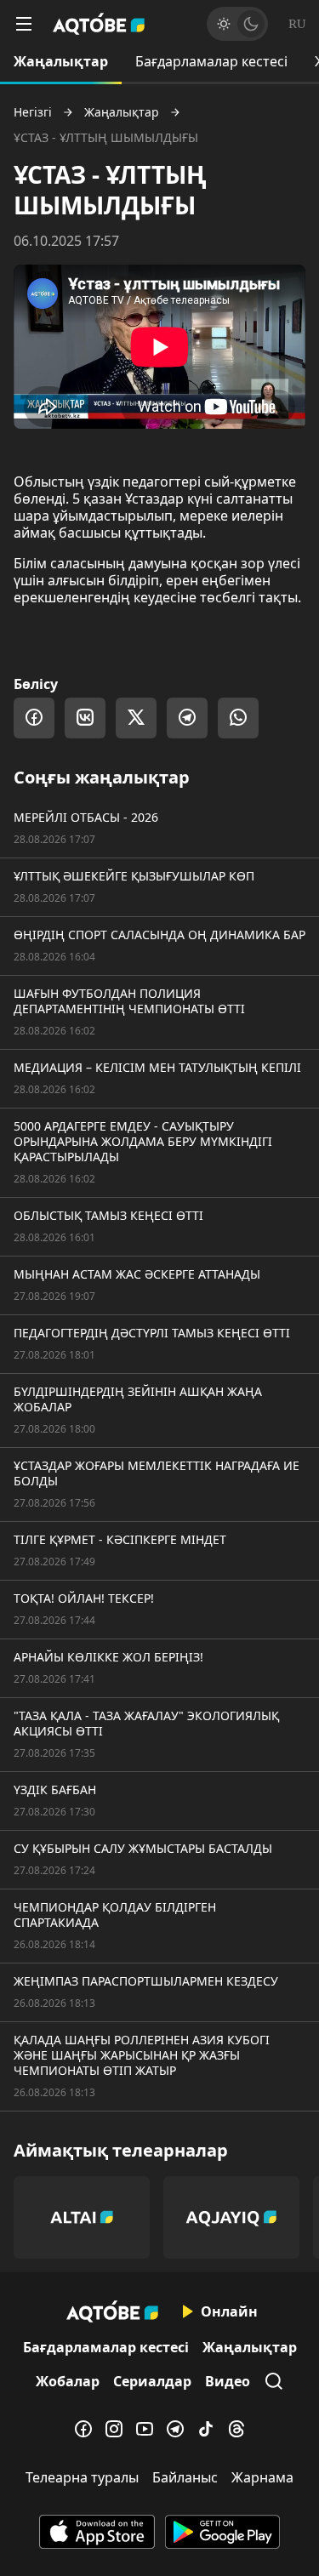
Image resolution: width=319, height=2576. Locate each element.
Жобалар (68, 2381)
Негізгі (33, 112)
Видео (228, 2381)
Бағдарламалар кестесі (211, 61)
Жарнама (262, 2477)
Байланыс (185, 2477)
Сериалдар (152, 2381)
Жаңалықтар (61, 61)
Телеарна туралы (82, 2477)
